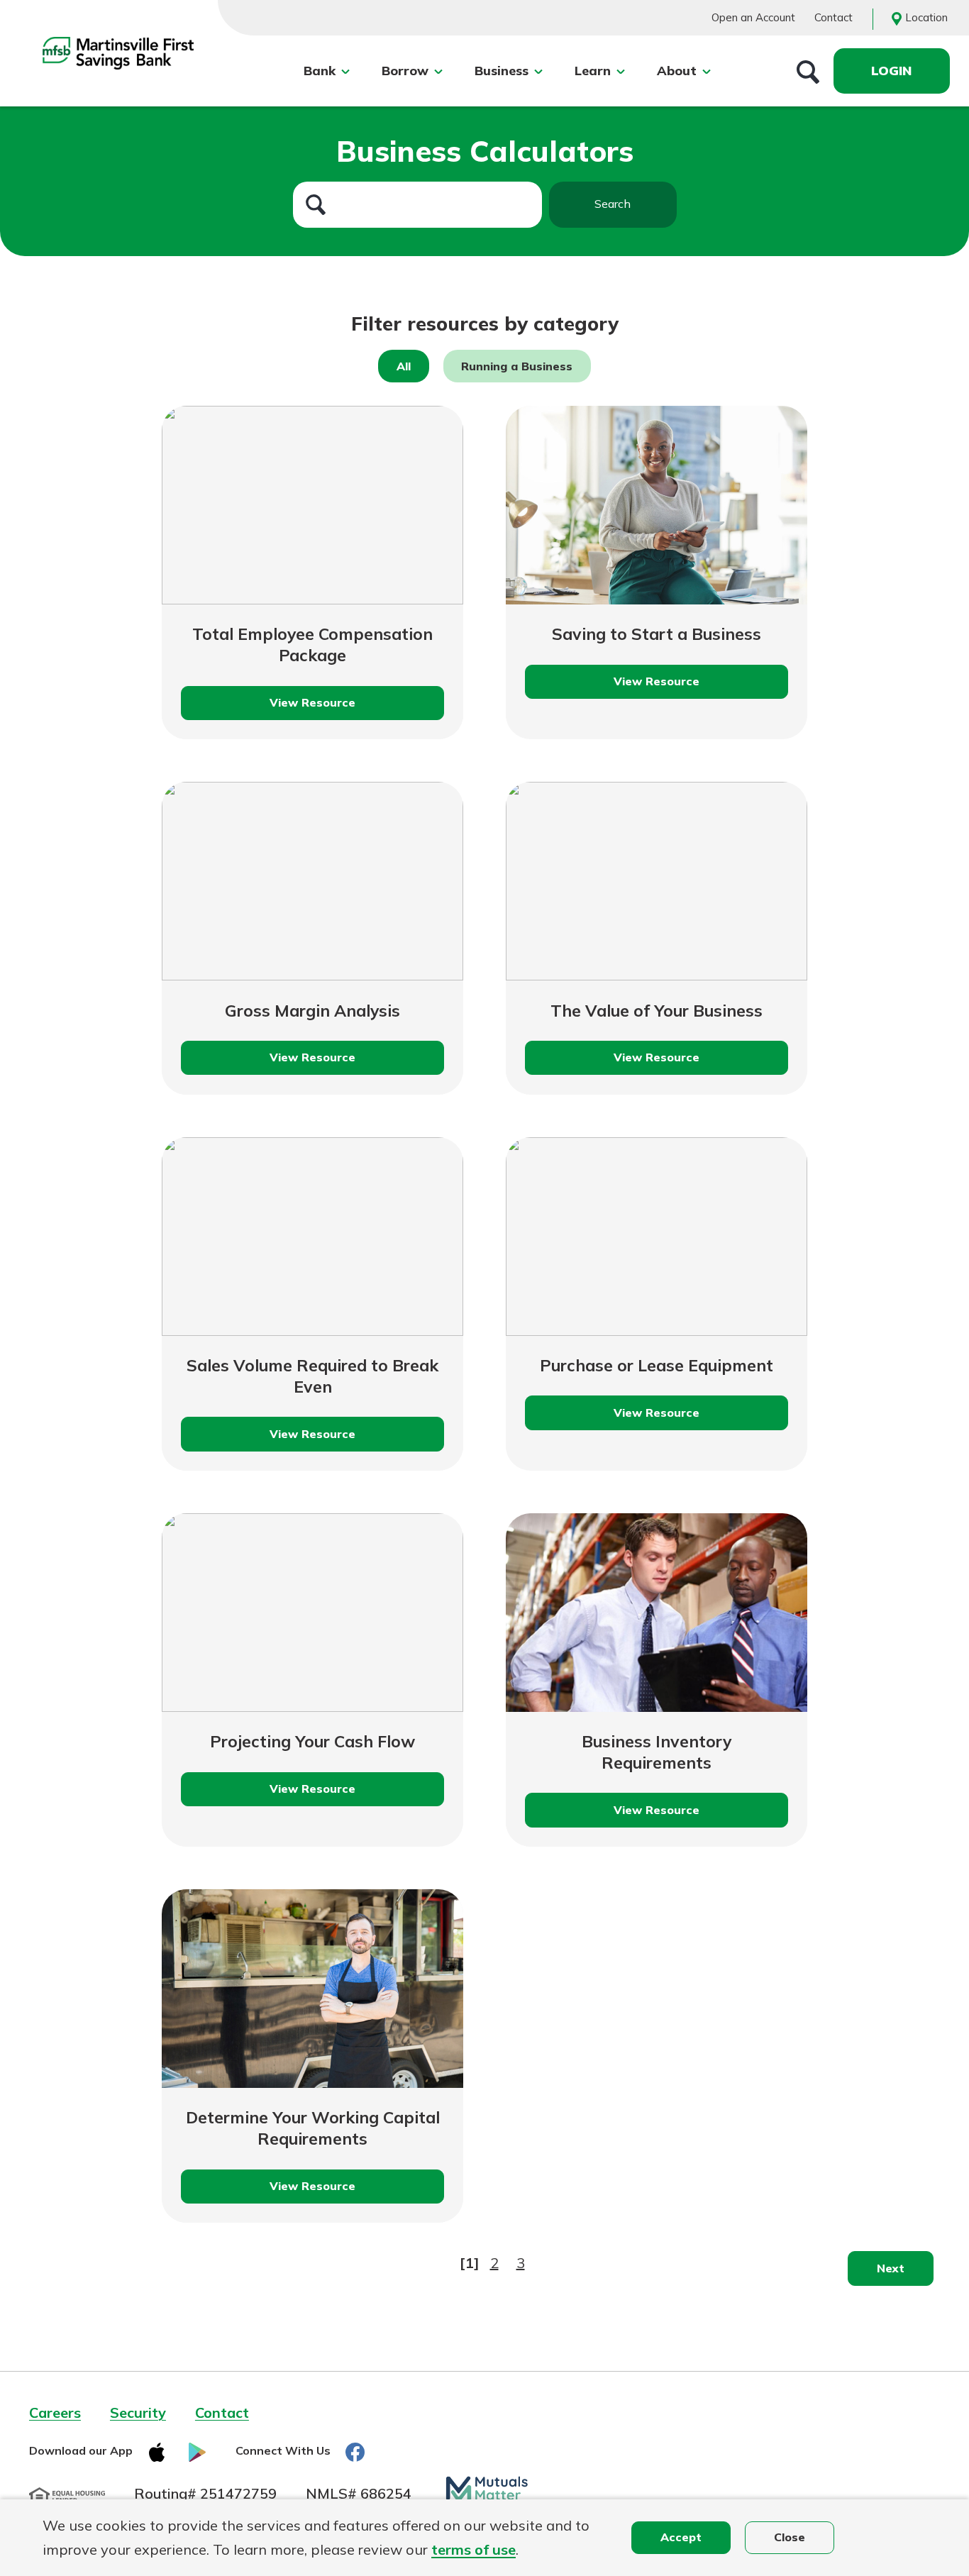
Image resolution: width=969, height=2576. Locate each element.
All (404, 366)
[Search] (808, 71)
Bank (320, 71)
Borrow (405, 71)
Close (790, 2537)
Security (138, 2412)
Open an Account (753, 17)
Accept (681, 2537)
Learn (593, 71)
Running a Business (517, 366)
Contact (834, 17)
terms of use (474, 2549)
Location (926, 17)
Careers (55, 2412)
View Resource (332, 708)
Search (613, 204)
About (677, 71)
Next (891, 2268)
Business (502, 71)
